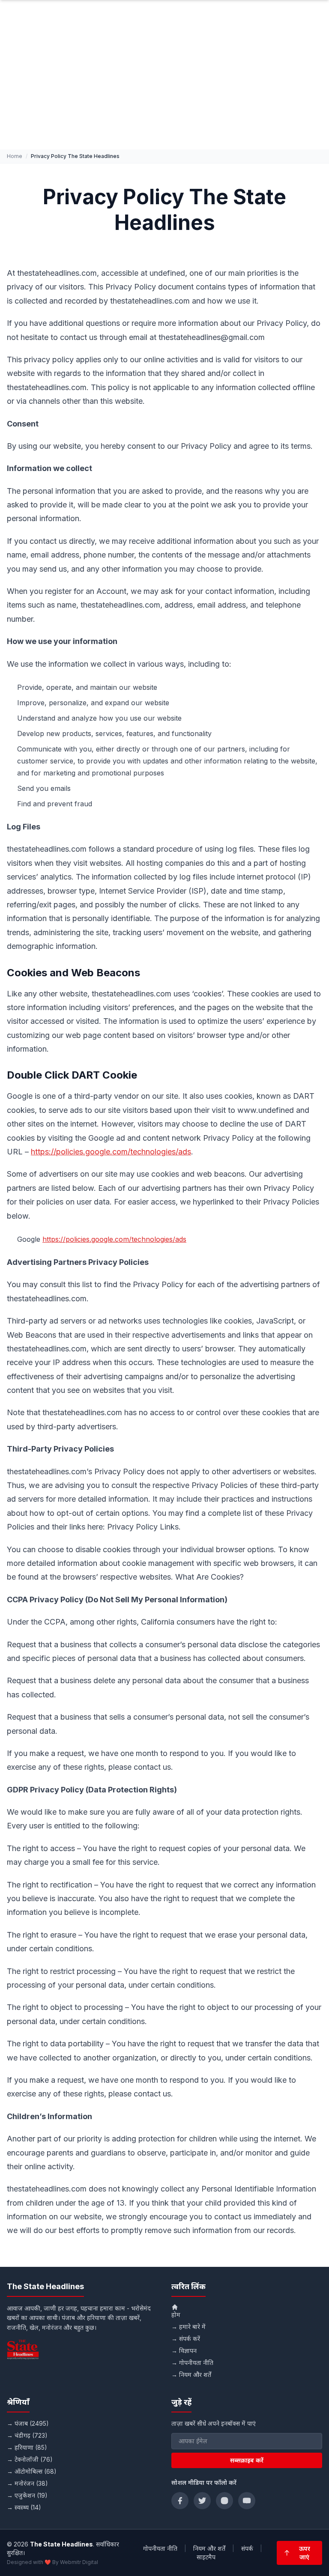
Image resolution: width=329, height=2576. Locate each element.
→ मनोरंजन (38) (27, 2483)
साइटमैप (206, 2557)
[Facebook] (180, 2501)
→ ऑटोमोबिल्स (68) (32, 2471)
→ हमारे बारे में (188, 2327)
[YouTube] (247, 2501)
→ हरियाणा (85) (27, 2447)
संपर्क (247, 2548)
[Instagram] (224, 2501)
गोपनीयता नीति (160, 2548)
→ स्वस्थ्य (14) (24, 2507)
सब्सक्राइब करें (247, 2460)
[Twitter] (202, 2501)
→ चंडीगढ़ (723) (27, 2435)
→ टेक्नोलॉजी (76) (30, 2459)
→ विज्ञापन (184, 2351)
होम (176, 2315)
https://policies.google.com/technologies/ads (111, 1152)
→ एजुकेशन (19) (27, 2495)
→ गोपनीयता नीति (192, 2363)
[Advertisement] (164, 85)
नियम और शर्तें (209, 2548)
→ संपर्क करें (186, 2339)
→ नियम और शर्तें (191, 2375)
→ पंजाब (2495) (28, 2423)
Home (15, 156)
